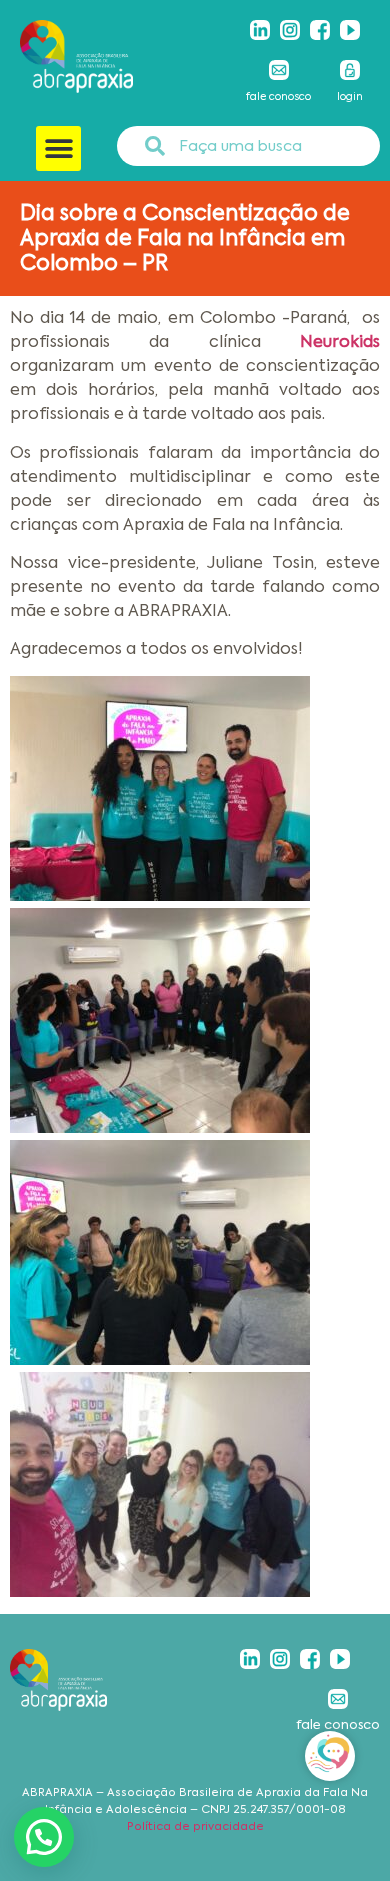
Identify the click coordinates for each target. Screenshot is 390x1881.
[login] (350, 70)
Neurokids (320, 341)
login (350, 96)
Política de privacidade (195, 1826)
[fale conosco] (279, 70)
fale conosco (278, 96)
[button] (58, 148)
